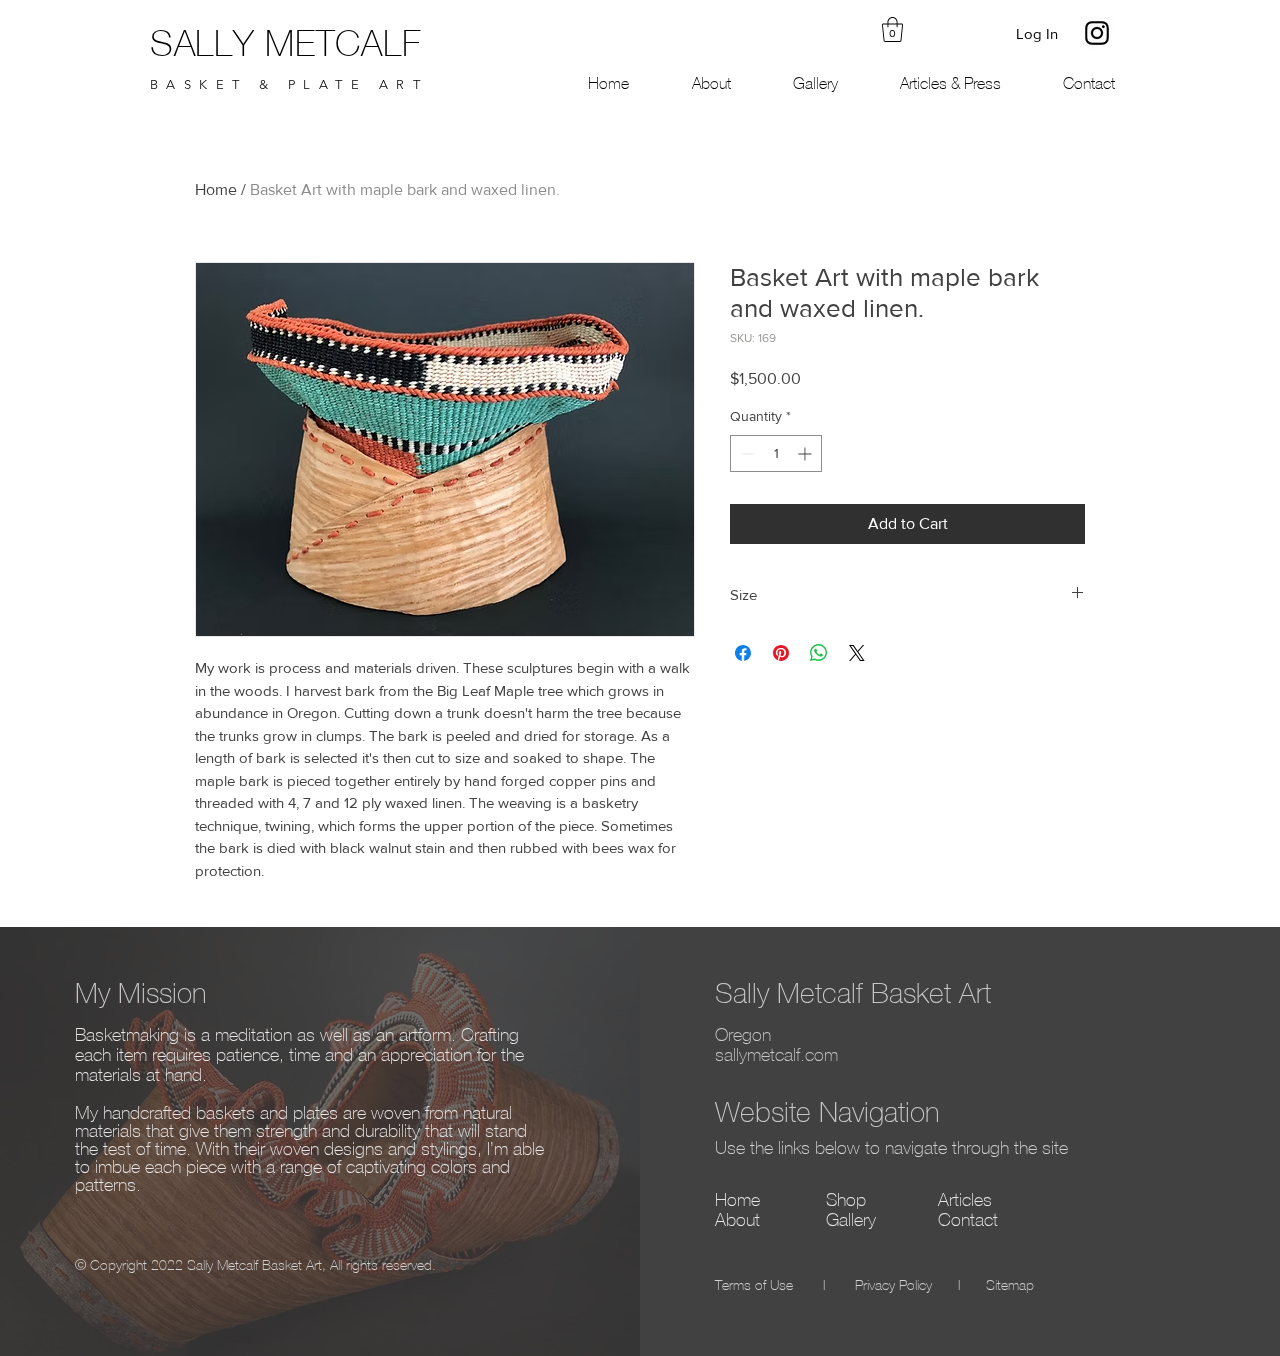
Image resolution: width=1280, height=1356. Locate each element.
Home (216, 189)
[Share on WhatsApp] (819, 653)
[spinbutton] (776, 453)
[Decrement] (745, 453)
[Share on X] (857, 653)
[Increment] (806, 453)
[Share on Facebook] (743, 653)
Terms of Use (754, 1286)
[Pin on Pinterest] (781, 653)
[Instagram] (1097, 33)
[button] (892, 29)
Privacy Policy (893, 1286)
